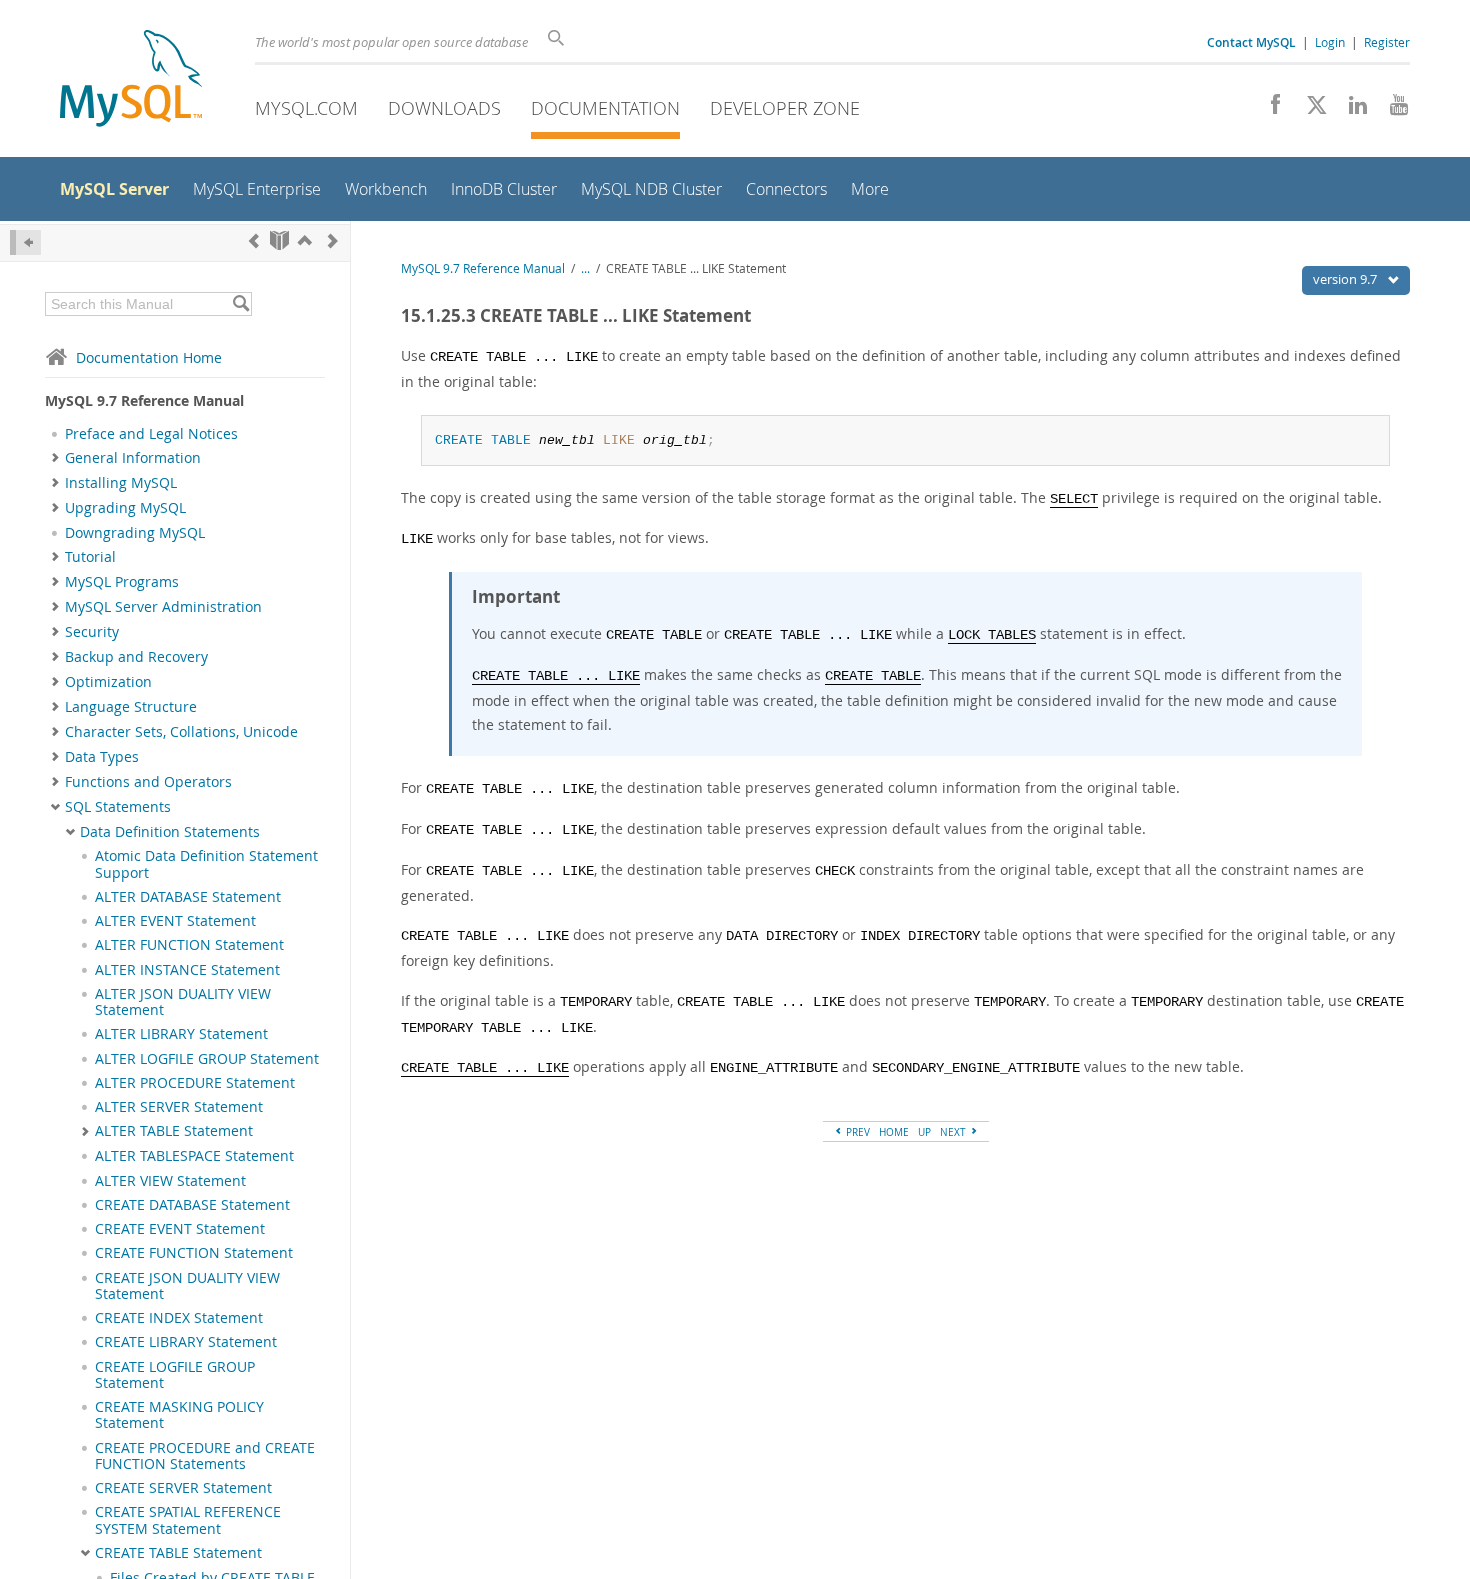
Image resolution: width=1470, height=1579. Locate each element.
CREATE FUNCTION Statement (194, 1253)
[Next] (333, 240)
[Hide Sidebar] (25, 242)
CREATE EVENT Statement (180, 1229)
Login (1330, 42)
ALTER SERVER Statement (179, 1107)
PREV (856, 1132)
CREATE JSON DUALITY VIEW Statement (187, 1286)
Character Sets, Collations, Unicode (181, 732)
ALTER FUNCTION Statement (189, 945)
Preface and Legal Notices (151, 434)
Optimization (108, 682)
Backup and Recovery (136, 657)
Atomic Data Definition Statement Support (206, 864)
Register (1387, 42)
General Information (133, 458)
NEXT (954, 1132)
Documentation (605, 108)
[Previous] (254, 240)
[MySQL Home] (131, 80)
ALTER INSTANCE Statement (187, 970)
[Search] (240, 304)
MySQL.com (306, 108)
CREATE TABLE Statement (178, 1553)
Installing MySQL (121, 483)
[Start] (279, 240)
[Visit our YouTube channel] (1391, 110)
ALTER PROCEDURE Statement (195, 1083)
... (585, 268)
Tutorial (90, 557)
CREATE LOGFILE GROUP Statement (175, 1375)
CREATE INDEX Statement (179, 1318)
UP (924, 1132)
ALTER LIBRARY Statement (181, 1034)
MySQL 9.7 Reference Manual (483, 268)
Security (92, 632)
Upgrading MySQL (125, 508)
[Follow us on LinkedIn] (1350, 110)
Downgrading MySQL (135, 533)
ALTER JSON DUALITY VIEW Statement (183, 1002)
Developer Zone (785, 108)
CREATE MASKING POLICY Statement (179, 1415)
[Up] (305, 240)
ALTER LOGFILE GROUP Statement (207, 1059)
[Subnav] (55, 458)
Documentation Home (149, 357)
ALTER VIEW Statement (170, 1181)
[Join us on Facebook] (1268, 110)
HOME (894, 1132)
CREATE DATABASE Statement (192, 1205)
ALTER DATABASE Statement (188, 897)
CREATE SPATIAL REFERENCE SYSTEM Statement (188, 1520)
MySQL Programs (122, 582)
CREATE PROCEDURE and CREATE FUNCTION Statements (205, 1456)
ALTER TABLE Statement (174, 1131)
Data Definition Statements (170, 832)
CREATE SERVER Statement (183, 1488)
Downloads (444, 108)
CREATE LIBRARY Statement (186, 1342)
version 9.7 (1346, 279)
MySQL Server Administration (163, 607)
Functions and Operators (148, 782)
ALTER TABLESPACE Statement (194, 1156)
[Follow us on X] (1309, 110)
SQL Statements (118, 807)
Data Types (102, 757)
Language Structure (131, 707)
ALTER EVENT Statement (175, 921)
